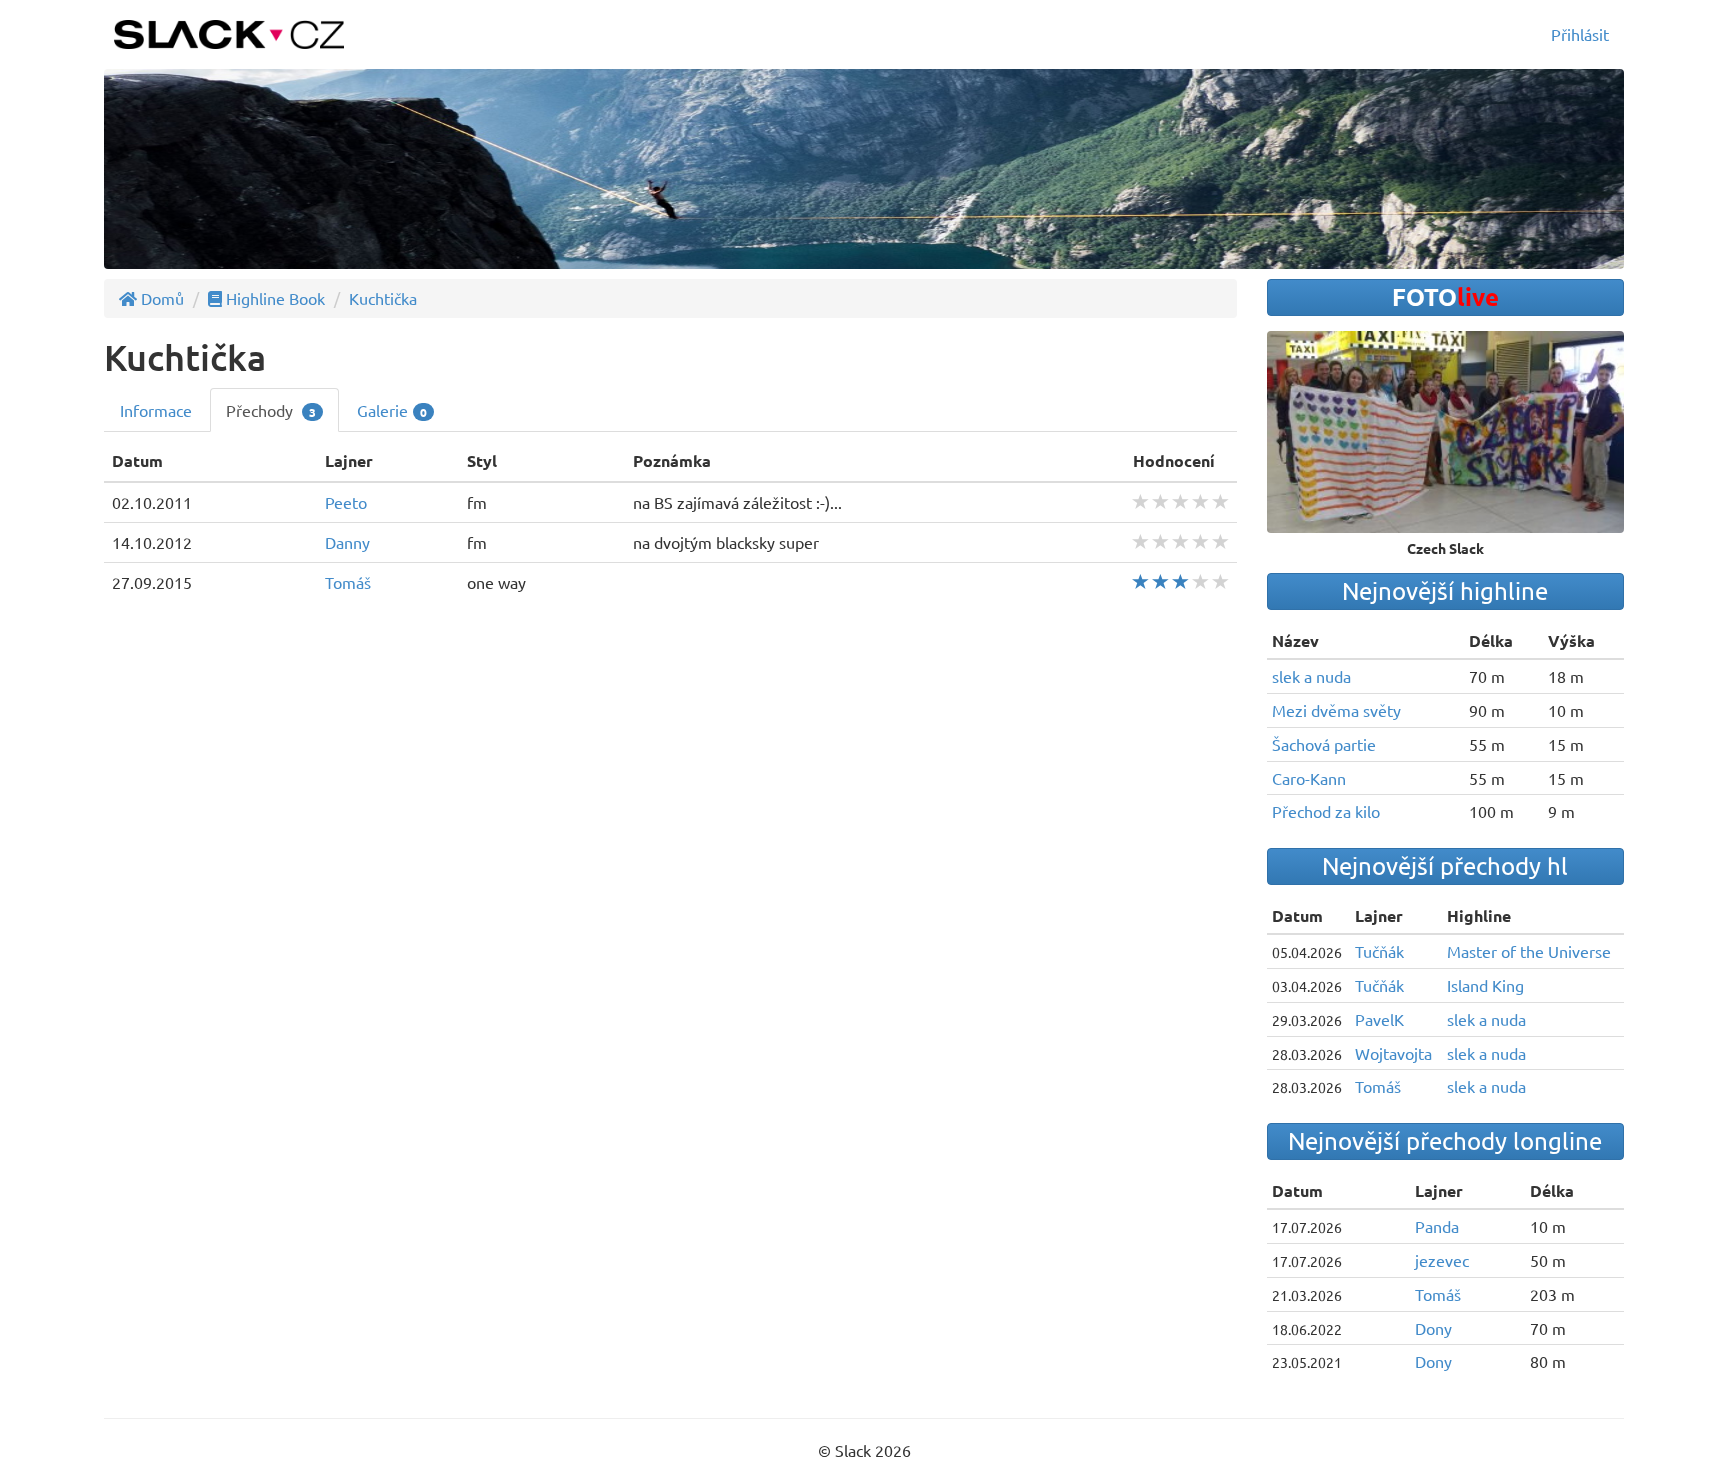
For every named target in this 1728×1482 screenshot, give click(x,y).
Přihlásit (1580, 34)
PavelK (1379, 1019)
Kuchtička (383, 298)
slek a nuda (1311, 676)
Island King (1485, 985)
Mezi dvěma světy (1336, 710)
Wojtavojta (1393, 1053)
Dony (1433, 1328)
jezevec (1442, 1260)
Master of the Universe (1529, 951)
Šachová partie (1324, 744)
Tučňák (1379, 951)
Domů (160, 298)
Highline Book (273, 298)
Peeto (346, 502)
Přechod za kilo (1326, 811)
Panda (1437, 1226)
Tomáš (348, 582)
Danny (347, 542)
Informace (156, 410)
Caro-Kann (1309, 778)
